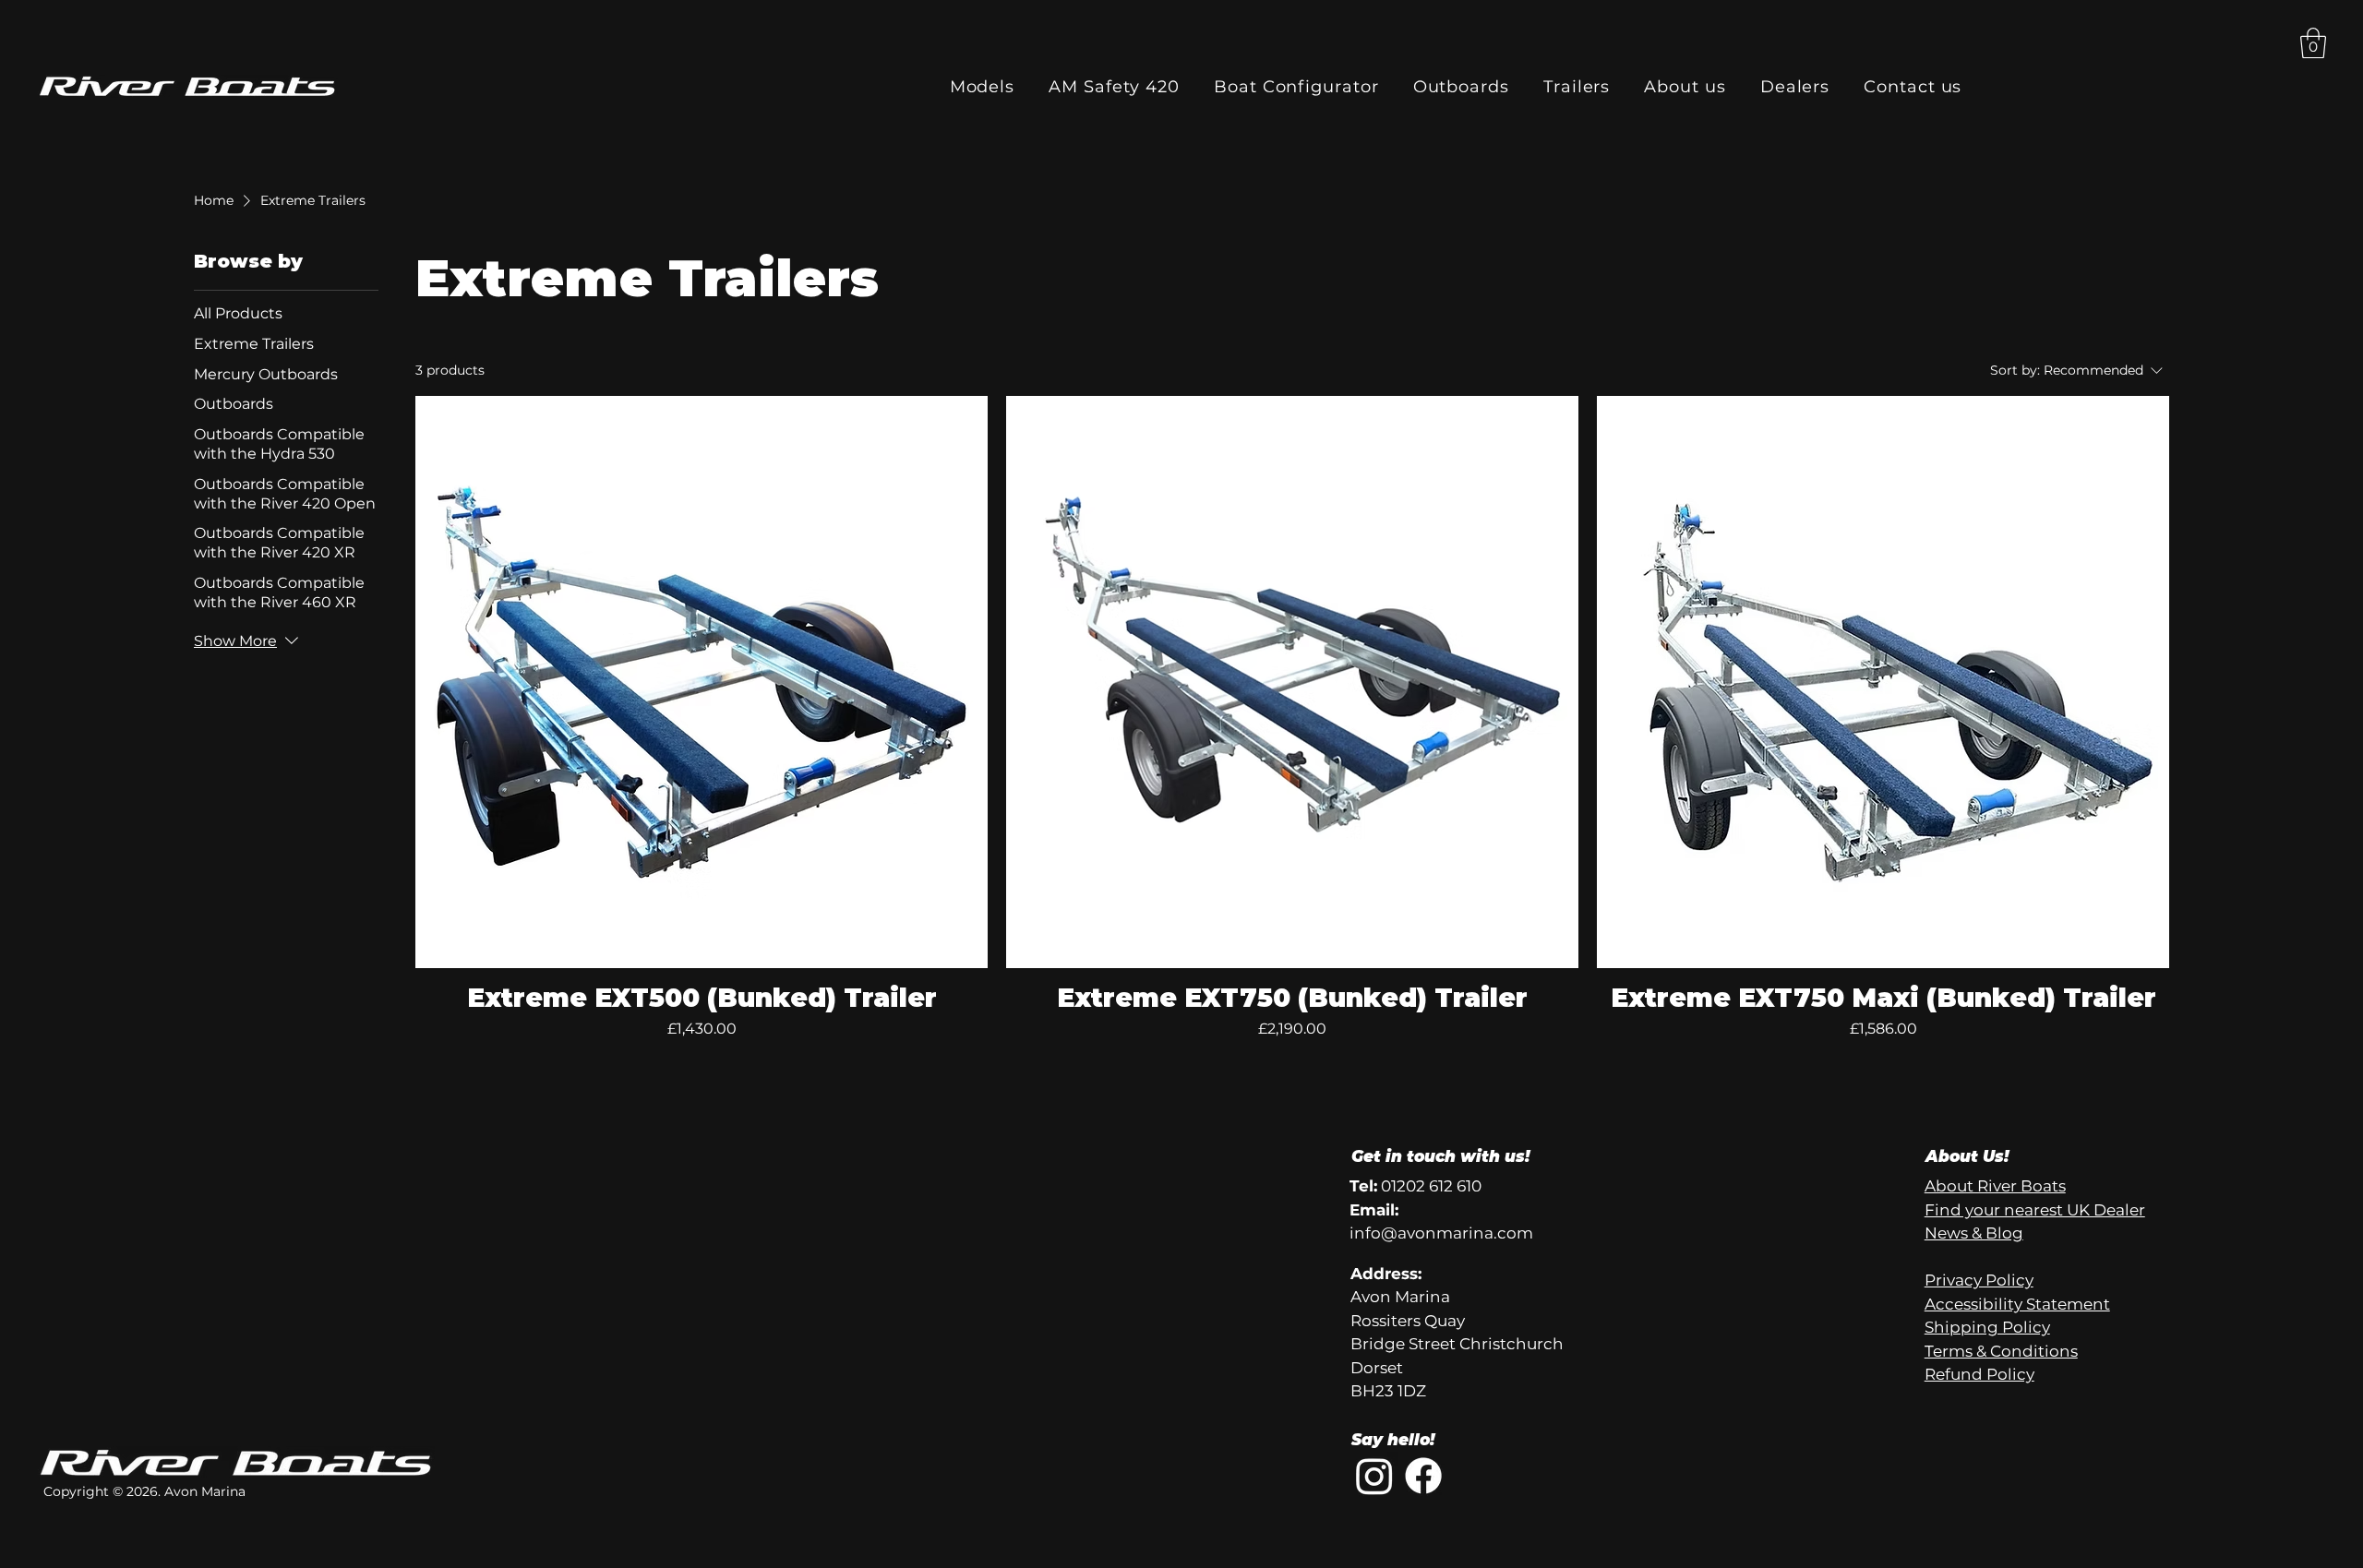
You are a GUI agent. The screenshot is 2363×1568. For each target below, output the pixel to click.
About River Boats (1995, 1186)
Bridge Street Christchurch (1457, 1344)
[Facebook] (1423, 1476)
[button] (2313, 43)
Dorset (1377, 1368)
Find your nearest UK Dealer (2035, 1210)
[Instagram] (1374, 1476)
